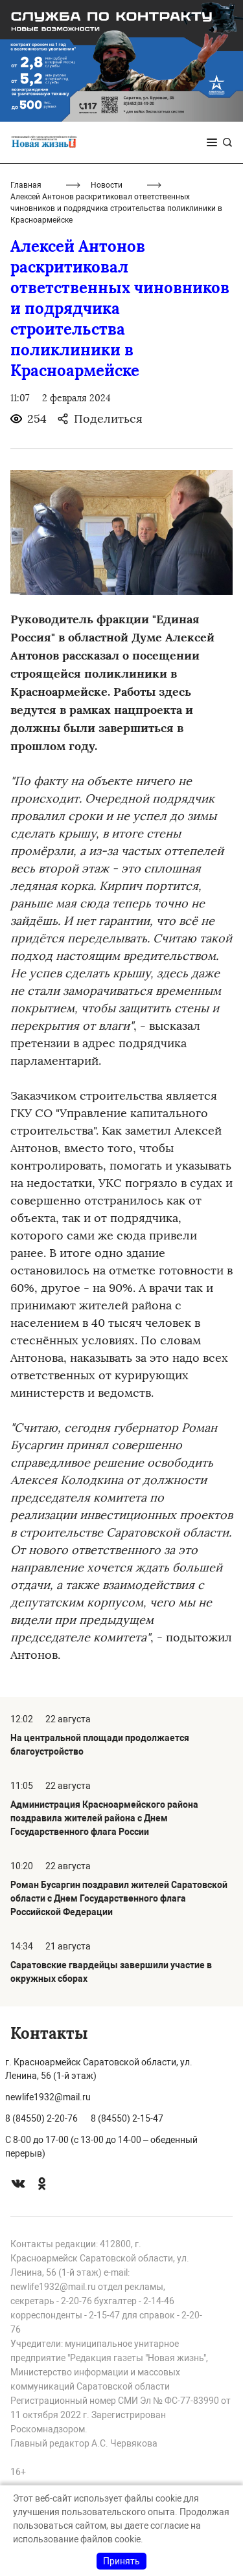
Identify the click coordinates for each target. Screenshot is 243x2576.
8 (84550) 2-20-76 (41, 2118)
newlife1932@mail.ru (48, 2097)
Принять (121, 2561)
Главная (26, 185)
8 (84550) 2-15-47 (127, 2118)
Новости (107, 185)
